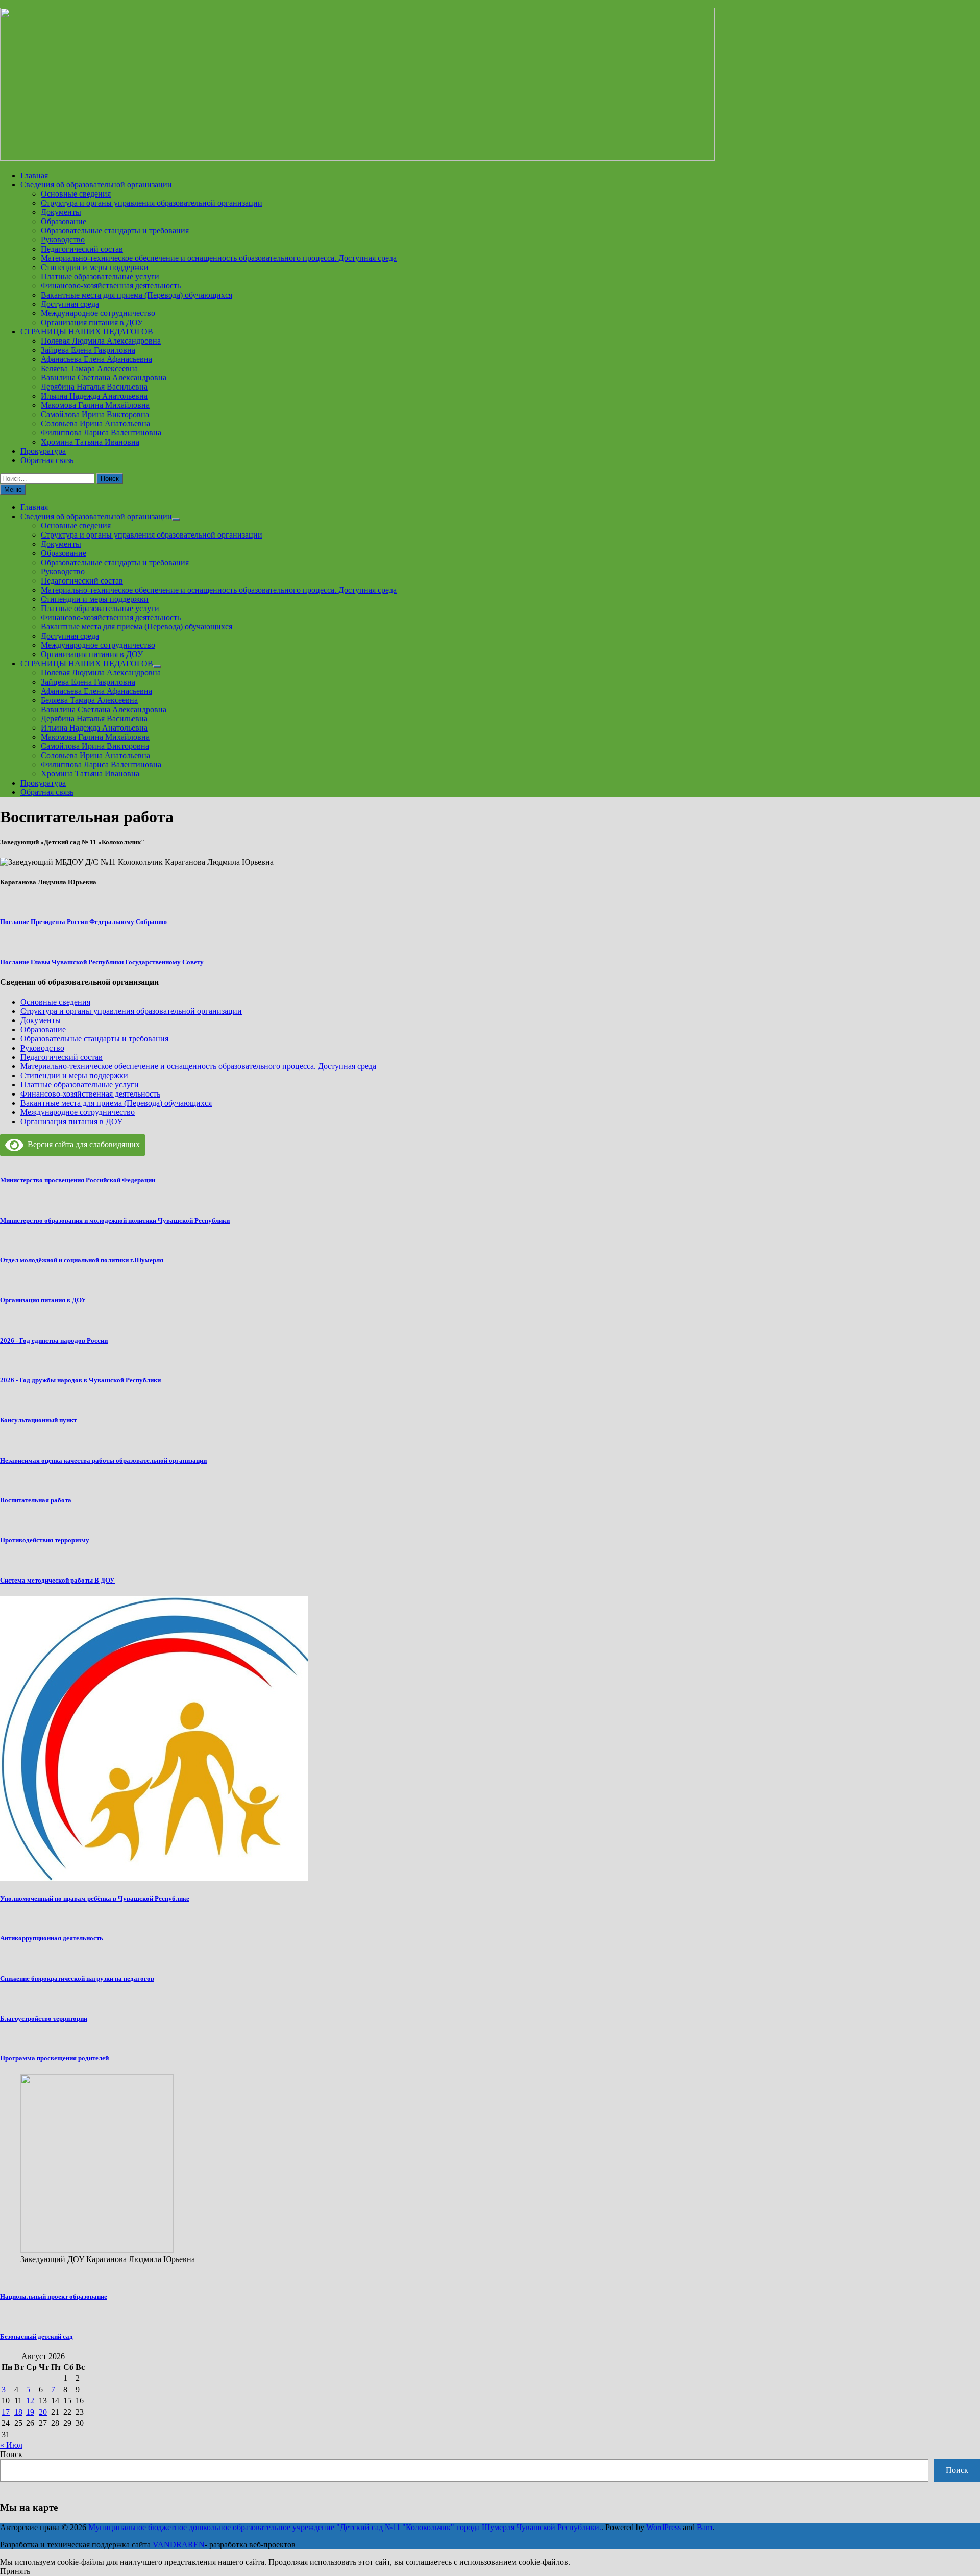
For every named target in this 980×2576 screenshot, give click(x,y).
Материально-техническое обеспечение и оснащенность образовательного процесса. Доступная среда (219, 258)
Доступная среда (70, 304)
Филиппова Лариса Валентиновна (101, 433)
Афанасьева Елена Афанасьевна (96, 359)
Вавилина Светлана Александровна (104, 378)
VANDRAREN (179, 2545)
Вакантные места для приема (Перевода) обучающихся (137, 295)
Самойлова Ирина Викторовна (95, 414)
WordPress (664, 2527)
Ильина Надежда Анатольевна (94, 396)
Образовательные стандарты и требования (115, 230)
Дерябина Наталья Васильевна (94, 387)
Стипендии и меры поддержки (95, 267)
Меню (13, 489)
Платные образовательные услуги (100, 276)
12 (30, 2401)
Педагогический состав (82, 249)
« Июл (11, 2445)
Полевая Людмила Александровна (101, 341)
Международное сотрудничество (98, 313)
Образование (64, 221)
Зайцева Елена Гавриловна (88, 350)
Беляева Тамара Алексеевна (89, 368)
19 (30, 2412)
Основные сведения (76, 194)
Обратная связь (47, 460)
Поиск (11, 2454)
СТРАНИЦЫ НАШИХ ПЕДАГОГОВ (87, 332)
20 (43, 2412)
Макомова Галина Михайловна (95, 405)
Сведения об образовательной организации (96, 185)
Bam (704, 2527)
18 (18, 2412)
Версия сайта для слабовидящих (82, 1144)
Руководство (63, 240)
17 (6, 2412)
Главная (34, 175)
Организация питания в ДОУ (92, 322)
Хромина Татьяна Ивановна (90, 442)
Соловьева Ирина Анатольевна (95, 423)
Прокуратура (43, 451)
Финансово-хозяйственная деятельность (111, 286)
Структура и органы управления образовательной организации (152, 203)
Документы (61, 212)
